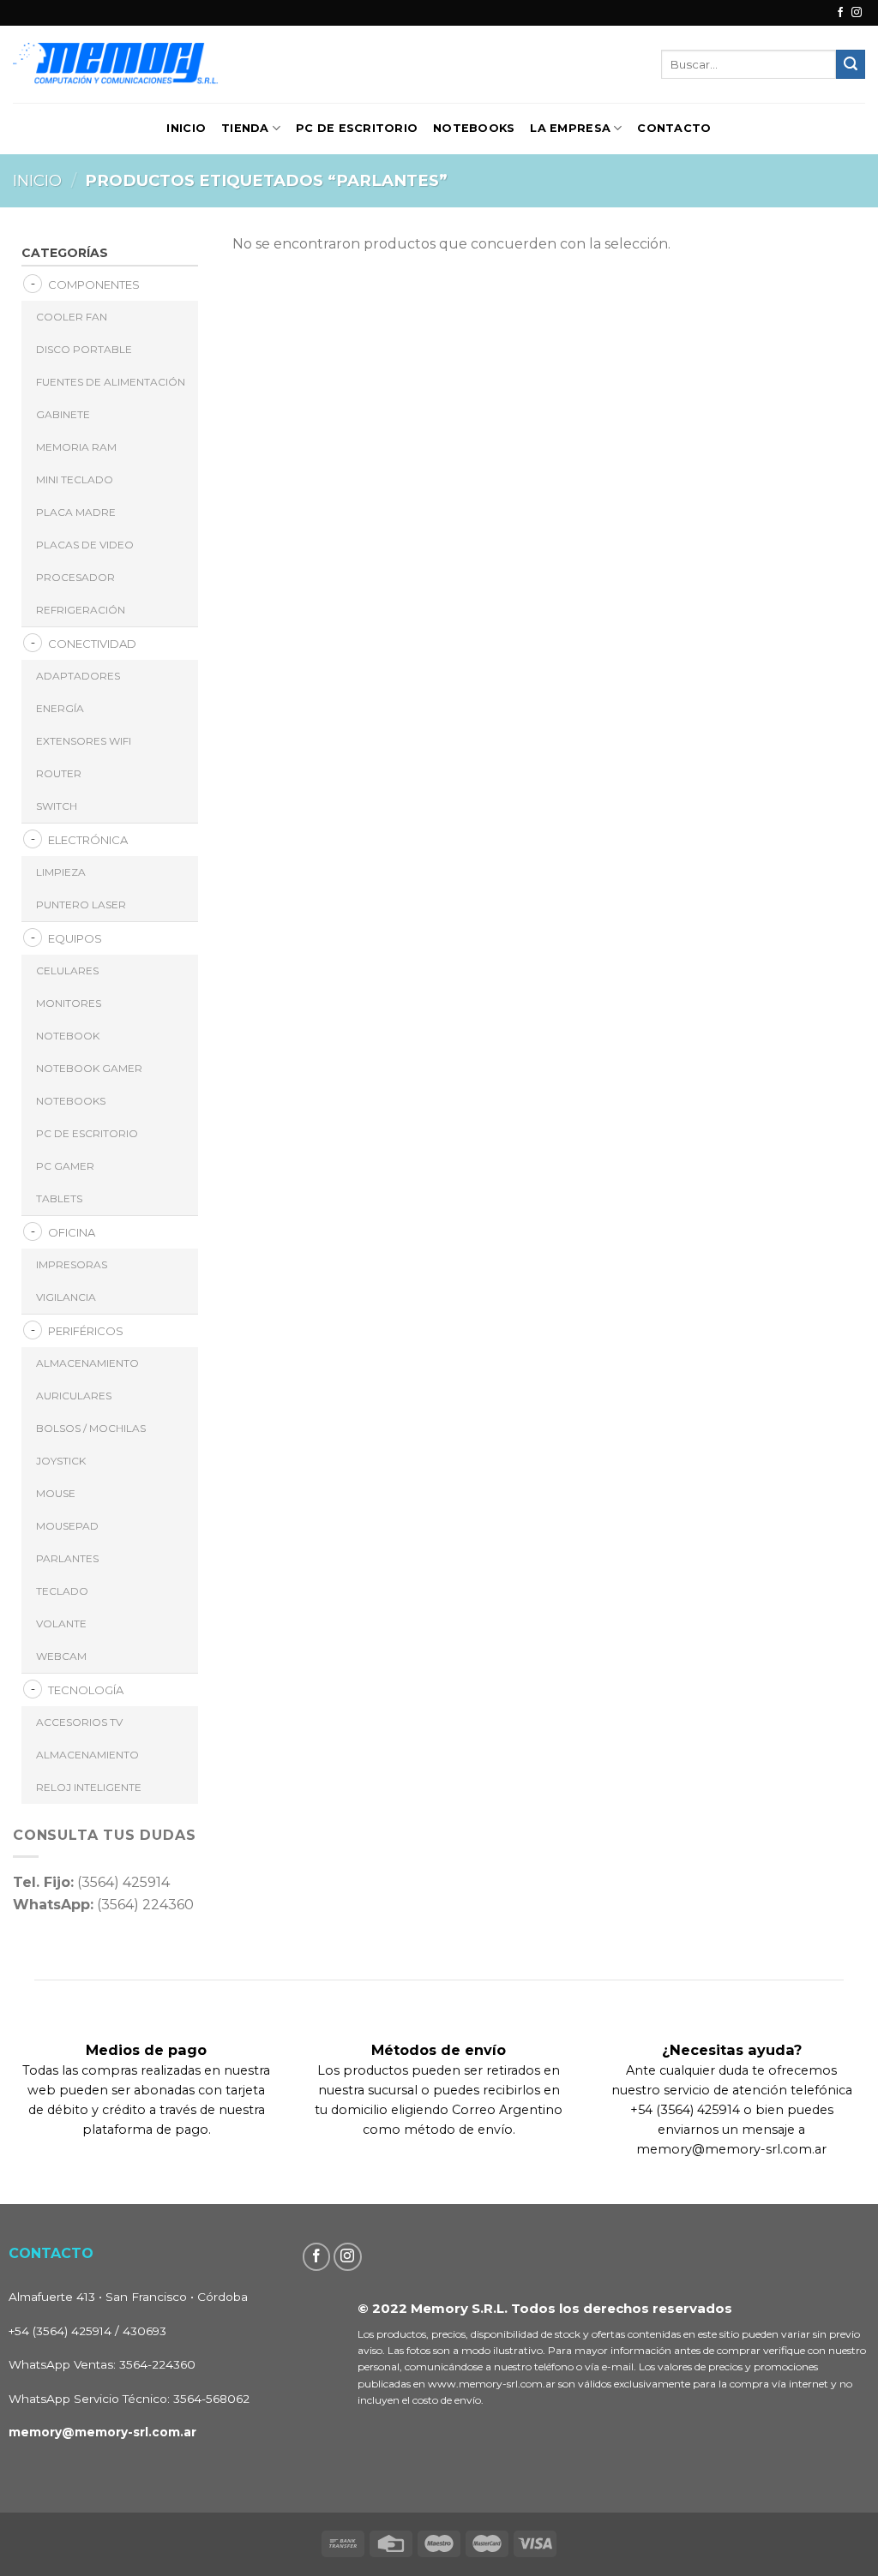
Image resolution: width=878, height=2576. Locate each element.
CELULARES (67, 970)
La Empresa (570, 128)
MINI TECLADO (75, 479)
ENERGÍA (60, 708)
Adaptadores (78, 676)
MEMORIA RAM (76, 447)
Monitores (69, 1003)
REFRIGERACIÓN (81, 610)
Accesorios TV (79, 1722)
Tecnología (86, 1690)
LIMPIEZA (61, 872)
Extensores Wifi (84, 741)
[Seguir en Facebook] (840, 13)
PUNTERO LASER (81, 905)
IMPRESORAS (72, 1264)
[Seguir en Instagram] (857, 13)
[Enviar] (851, 64)
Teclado (62, 1591)
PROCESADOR (75, 577)
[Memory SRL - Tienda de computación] (169, 64)
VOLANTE (61, 1623)
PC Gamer (65, 1166)
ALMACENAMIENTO (87, 1363)
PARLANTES (67, 1558)
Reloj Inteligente (89, 1787)
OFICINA (72, 1232)
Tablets (59, 1198)
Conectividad (92, 644)
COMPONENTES (94, 285)
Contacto (674, 128)
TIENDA (245, 128)
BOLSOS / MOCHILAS (91, 1428)
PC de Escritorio (357, 128)
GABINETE (63, 414)
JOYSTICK (61, 1461)
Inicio (186, 128)
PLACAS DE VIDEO (85, 545)
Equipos (75, 938)
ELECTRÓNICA (88, 840)
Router (59, 773)
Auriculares (74, 1396)
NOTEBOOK (68, 1036)
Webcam (61, 1656)
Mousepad (67, 1526)
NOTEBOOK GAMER (89, 1068)
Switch (57, 806)
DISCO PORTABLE (84, 349)
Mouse (56, 1493)
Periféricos (86, 1331)
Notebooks (474, 128)
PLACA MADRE (76, 512)
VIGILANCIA (66, 1297)
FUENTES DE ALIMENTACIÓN (111, 382)
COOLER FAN (72, 317)
